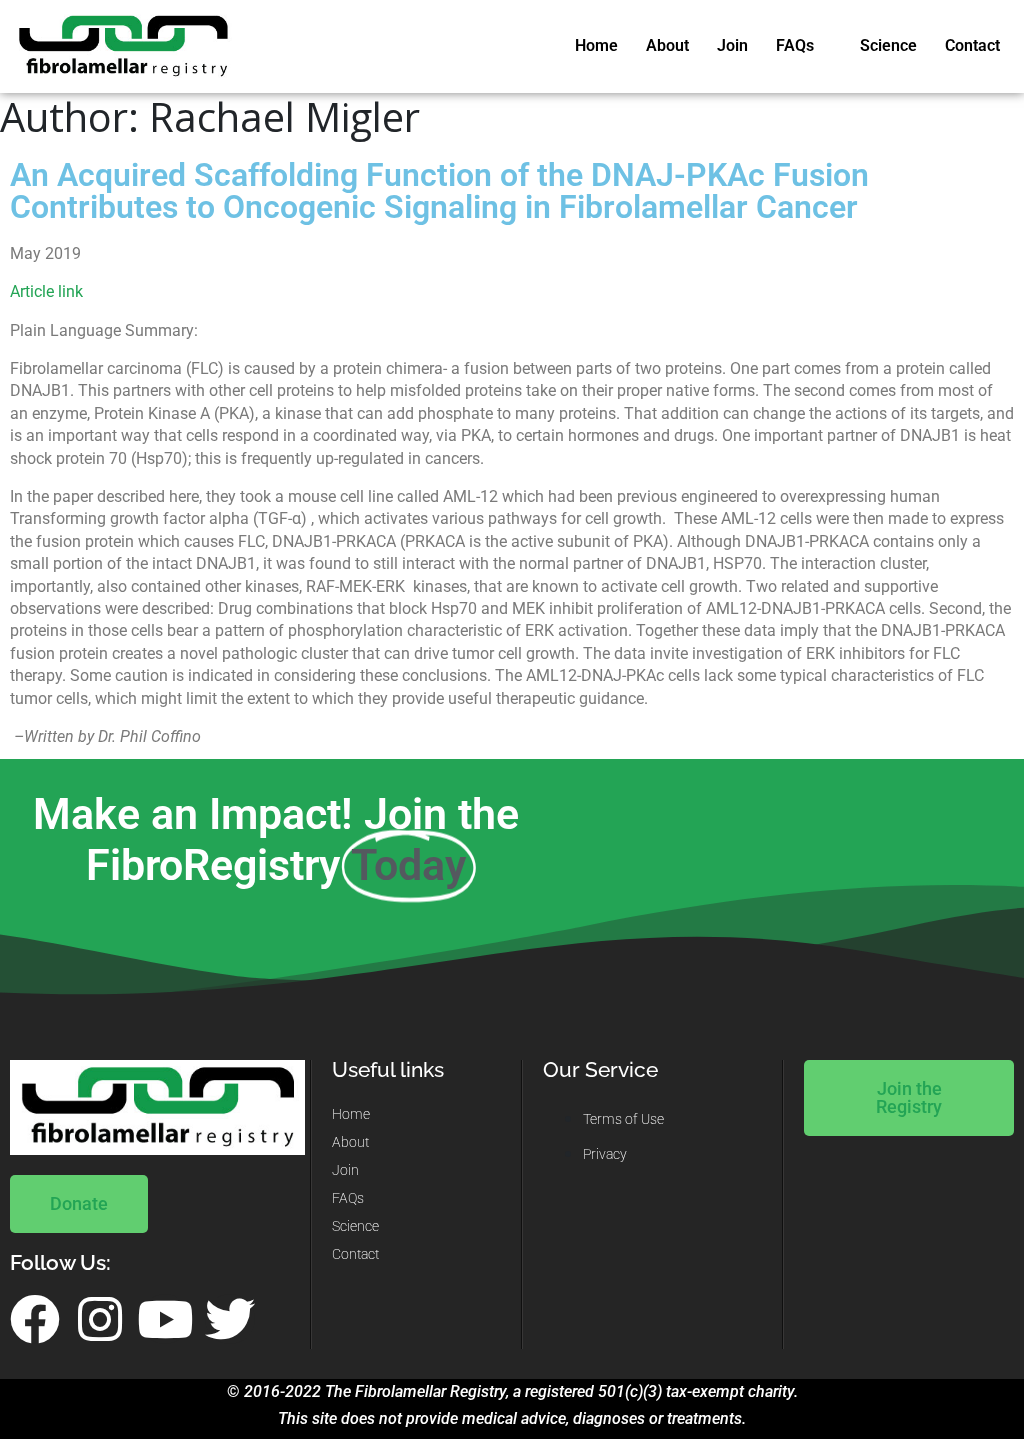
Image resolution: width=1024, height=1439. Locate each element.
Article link (46, 291)
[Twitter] (230, 1319)
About (667, 45)
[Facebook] (35, 1319)
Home (596, 45)
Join (732, 45)
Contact (972, 45)
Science (888, 45)
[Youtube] (165, 1319)
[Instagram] (100, 1319)
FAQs (795, 45)
